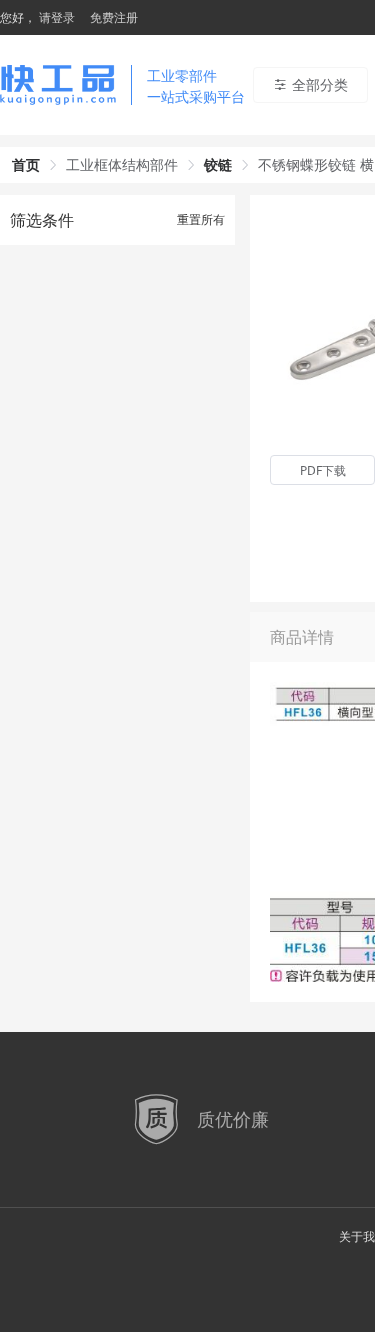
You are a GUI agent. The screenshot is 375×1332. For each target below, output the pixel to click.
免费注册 (114, 17)
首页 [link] (26, 164)
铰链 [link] (218, 164)
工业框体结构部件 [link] (122, 164)
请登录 (57, 17)
